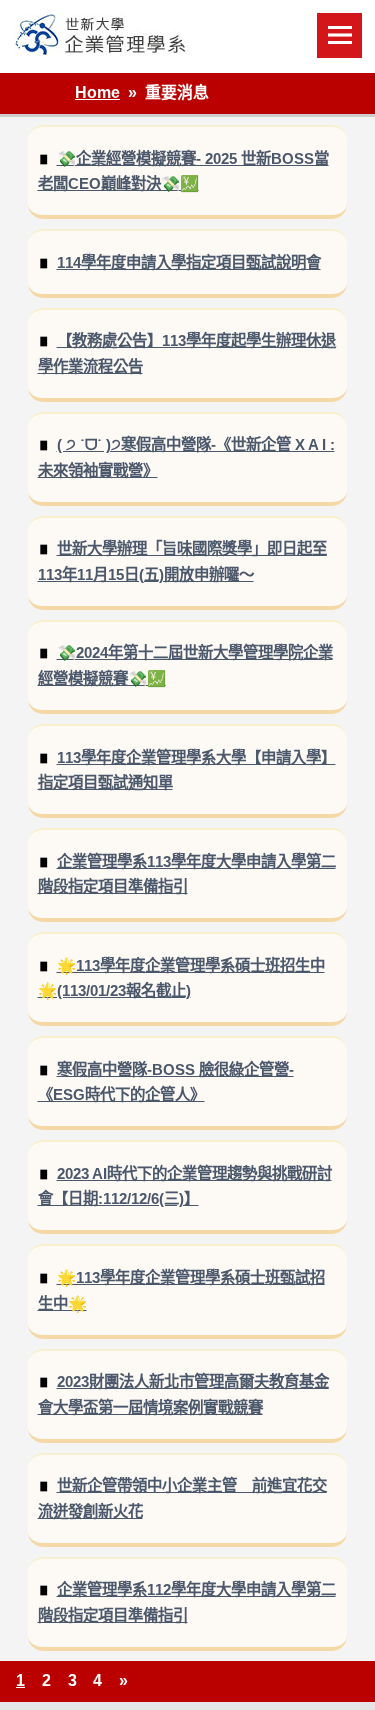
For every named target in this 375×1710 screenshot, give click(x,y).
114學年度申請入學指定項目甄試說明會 (189, 262)
